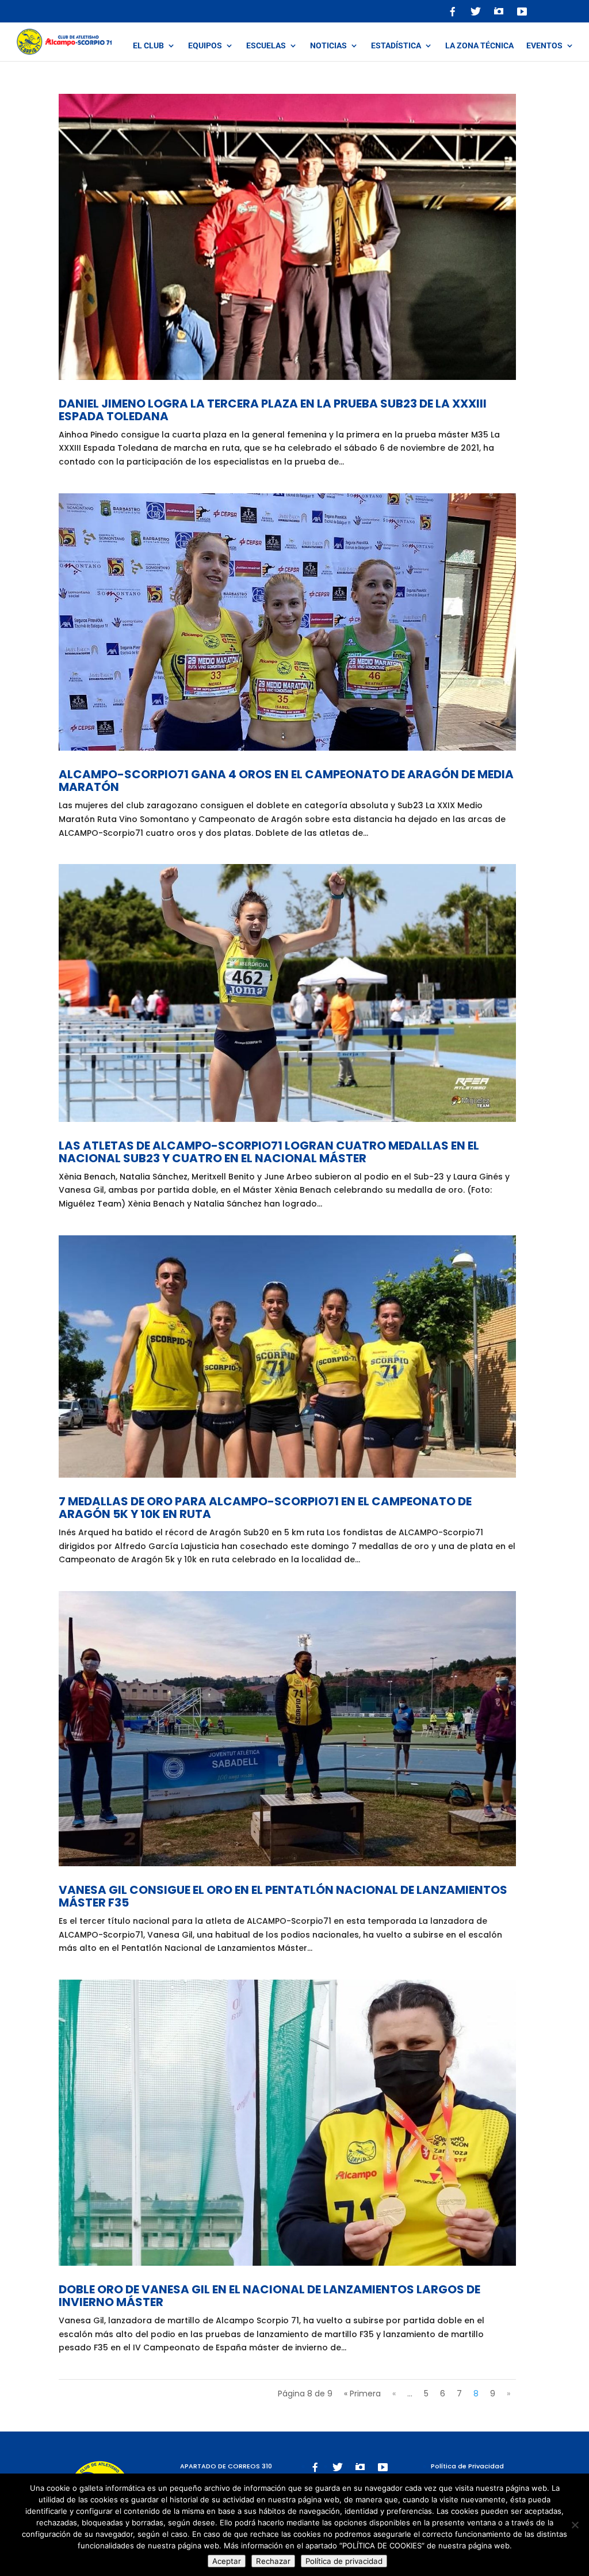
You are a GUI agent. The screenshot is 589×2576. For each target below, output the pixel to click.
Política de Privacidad (467, 2466)
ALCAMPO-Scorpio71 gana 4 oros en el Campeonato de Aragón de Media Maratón (286, 781)
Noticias (328, 46)
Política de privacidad (344, 2561)
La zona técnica (479, 46)
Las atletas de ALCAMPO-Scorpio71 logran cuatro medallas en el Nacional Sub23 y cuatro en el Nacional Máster (269, 1152)
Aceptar (227, 2561)
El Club (148, 46)
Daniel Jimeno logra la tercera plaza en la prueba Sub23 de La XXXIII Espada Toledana (273, 410)
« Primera (362, 2394)
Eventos (544, 46)
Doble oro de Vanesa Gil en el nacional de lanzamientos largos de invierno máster (269, 2296)
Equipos (205, 46)
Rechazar (273, 2561)
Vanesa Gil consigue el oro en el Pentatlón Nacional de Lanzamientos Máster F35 (283, 1896)
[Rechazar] (575, 2525)
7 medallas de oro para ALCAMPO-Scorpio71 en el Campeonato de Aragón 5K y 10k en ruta (265, 1508)
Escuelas (266, 46)
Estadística (396, 46)
